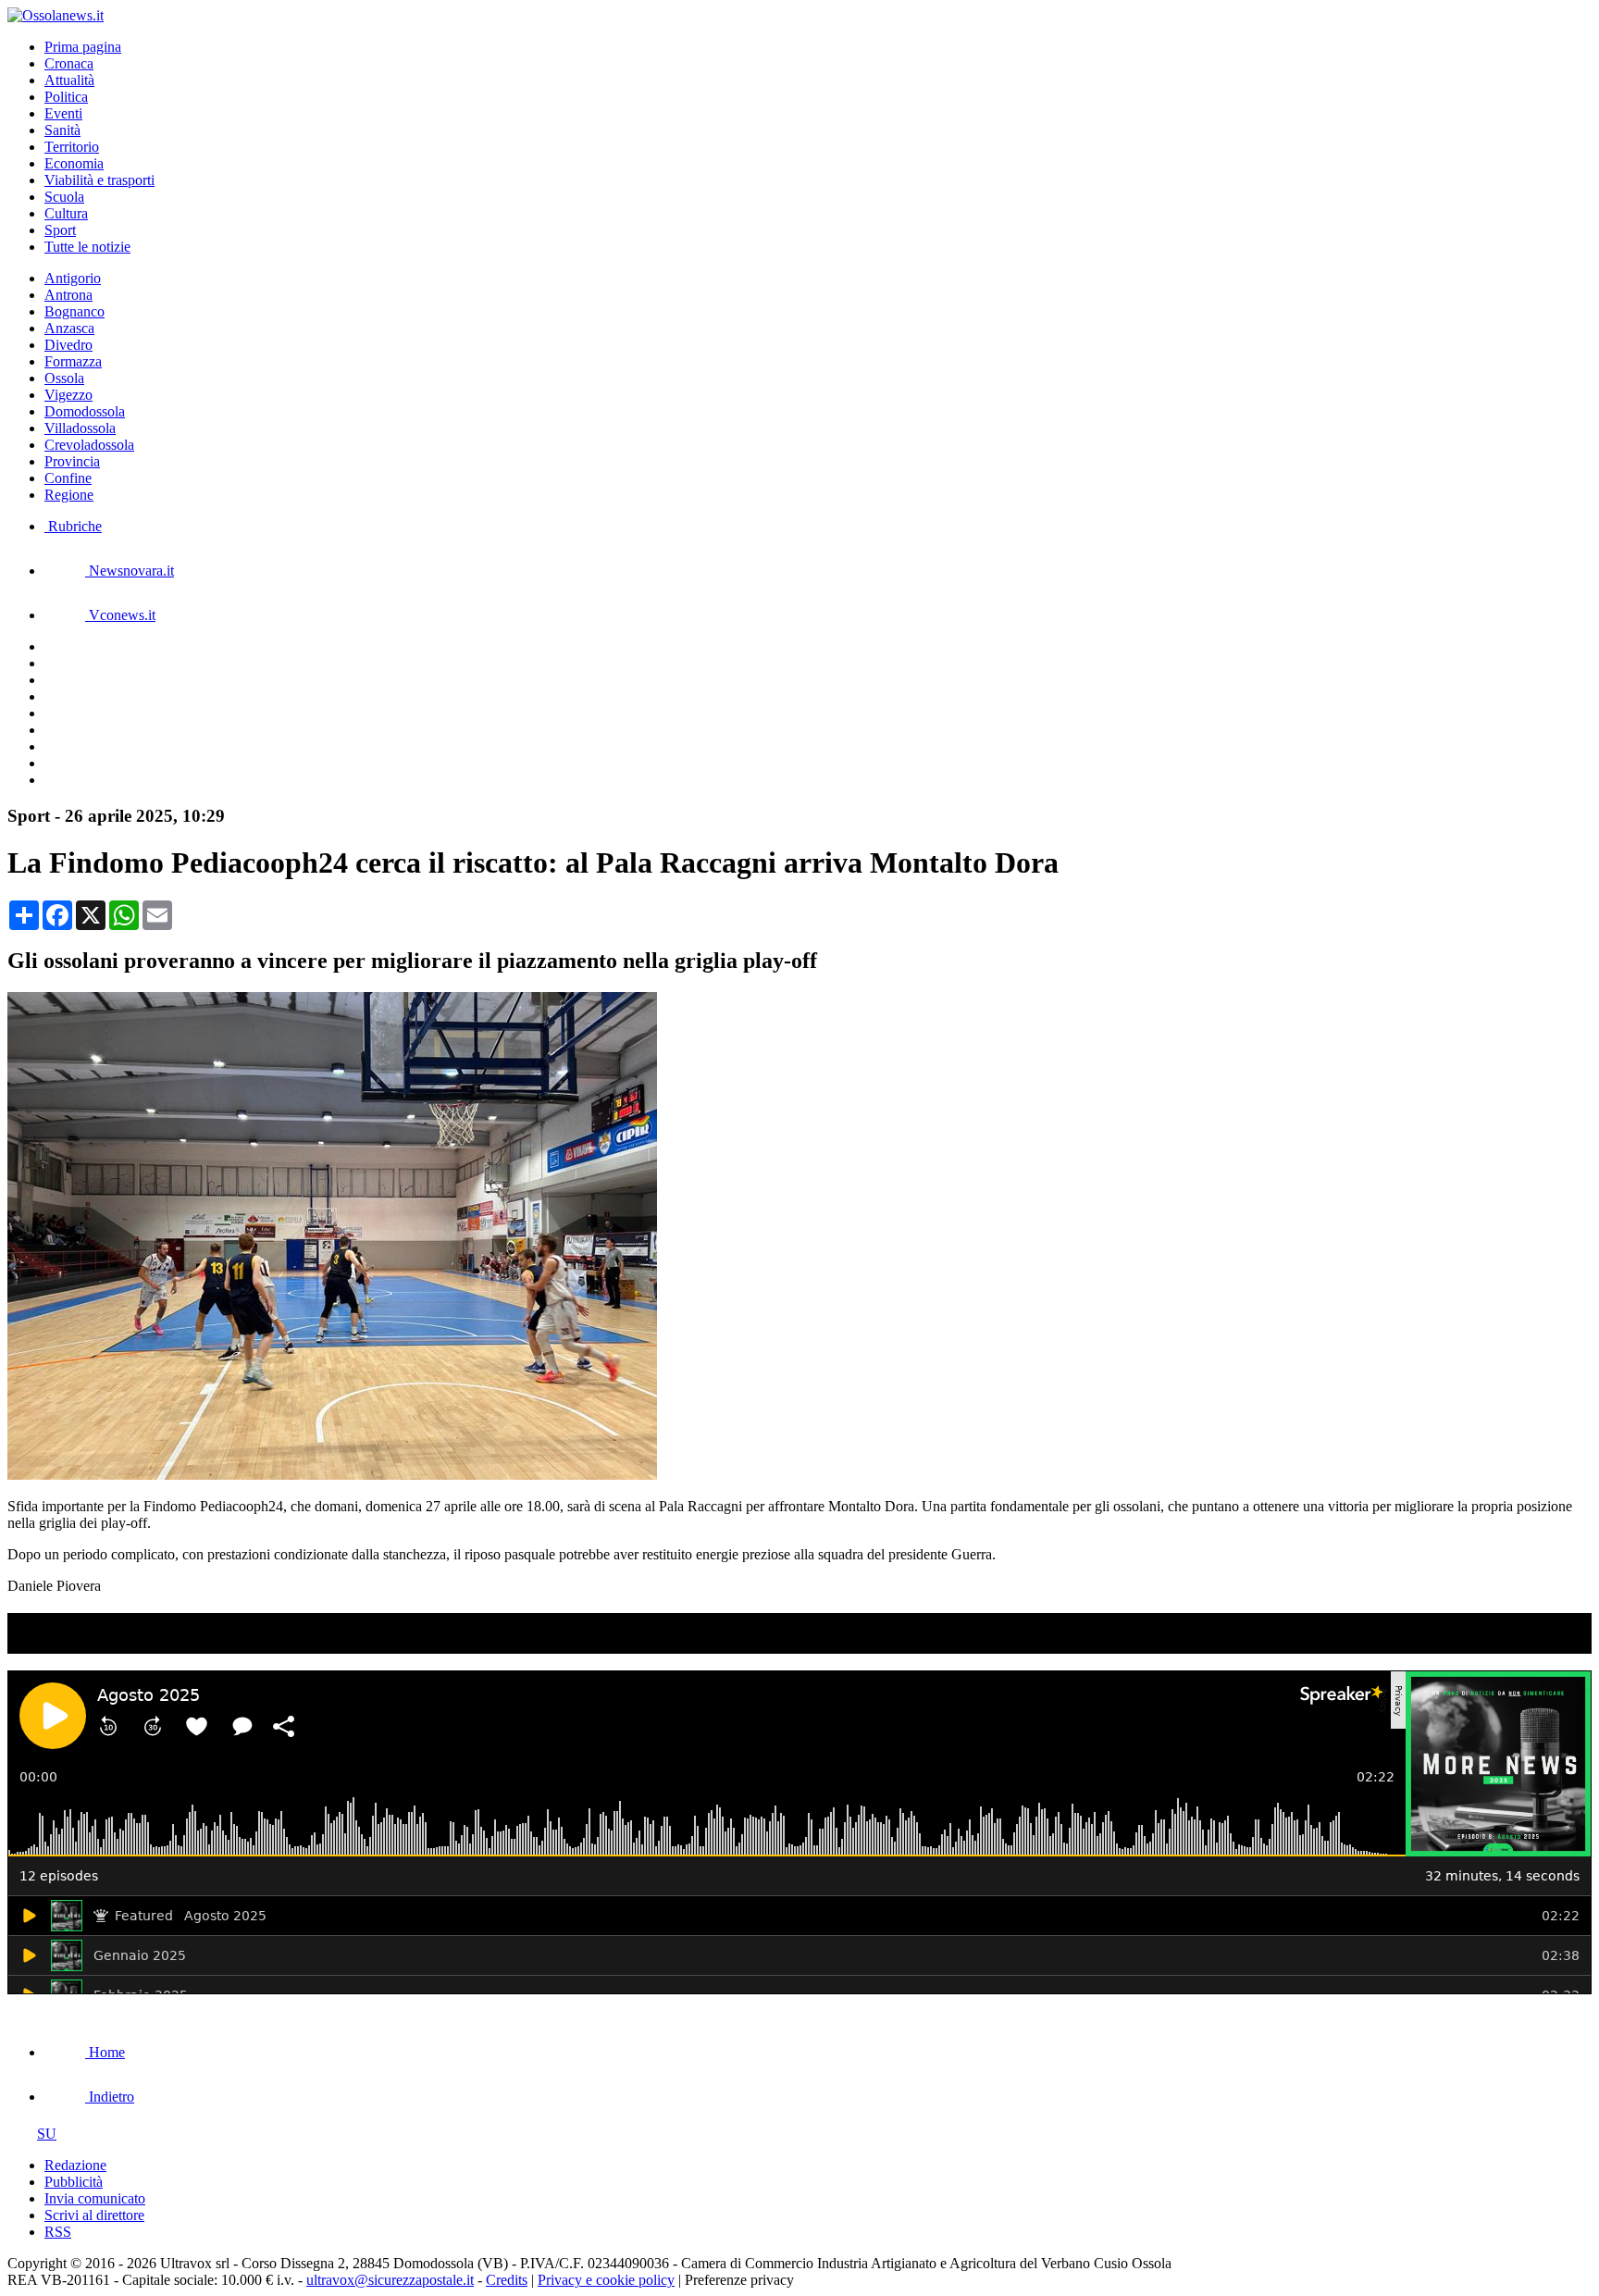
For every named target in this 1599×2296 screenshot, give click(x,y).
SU (47, 2134)
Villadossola (80, 428)
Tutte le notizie (87, 247)
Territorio (72, 147)
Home (105, 2052)
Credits (507, 2280)
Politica (66, 97)
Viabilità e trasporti (99, 180)
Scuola (64, 197)
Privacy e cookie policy (606, 2280)
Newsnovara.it (130, 571)
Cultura (66, 213)
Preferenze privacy (739, 2280)
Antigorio (73, 278)
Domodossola (85, 411)
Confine (68, 478)
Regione (69, 495)
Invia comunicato (95, 2198)
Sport (60, 230)
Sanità (62, 130)
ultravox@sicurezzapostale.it (390, 2280)
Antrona (68, 295)
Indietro (110, 2097)
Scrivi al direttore (94, 2215)
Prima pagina (83, 47)
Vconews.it (120, 615)
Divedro (68, 345)
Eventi (63, 113)
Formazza (73, 361)
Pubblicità (74, 2182)
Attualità (69, 80)
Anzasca (69, 328)
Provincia (72, 461)
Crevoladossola (89, 445)
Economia (74, 163)
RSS (58, 2232)
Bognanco (74, 311)
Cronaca (69, 63)
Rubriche (73, 526)
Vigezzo (68, 395)
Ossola (64, 378)
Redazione (75, 2165)
